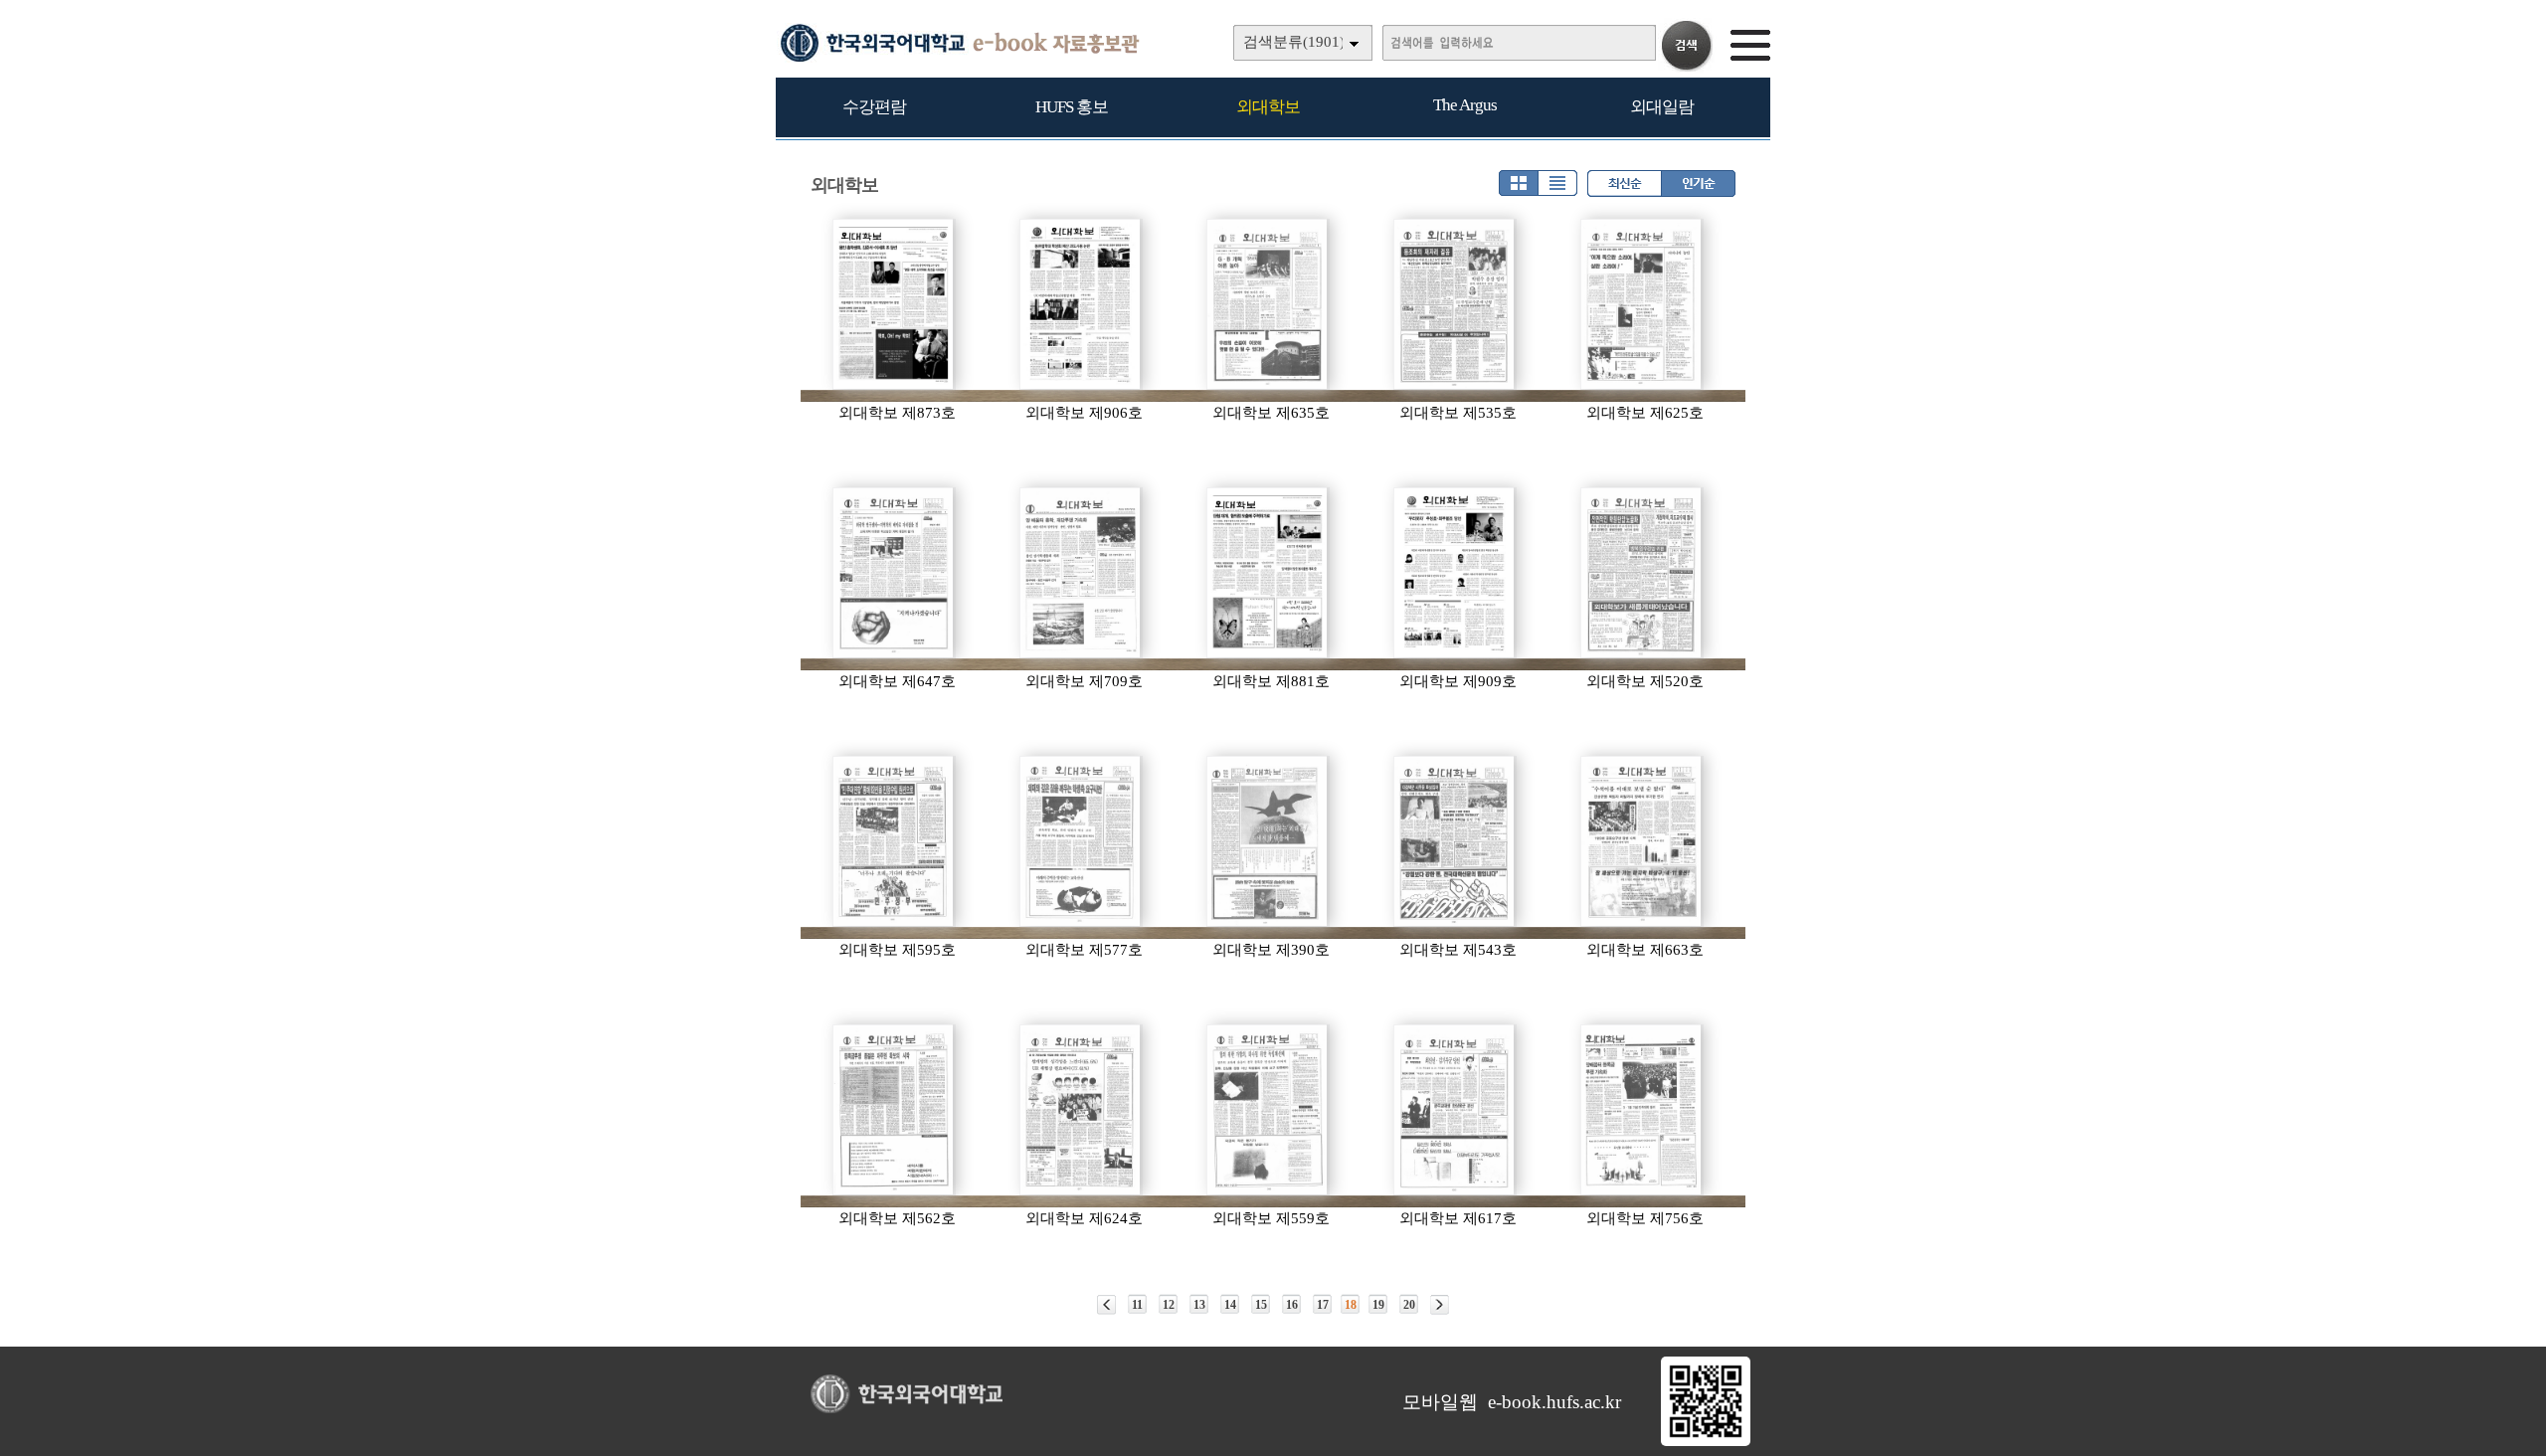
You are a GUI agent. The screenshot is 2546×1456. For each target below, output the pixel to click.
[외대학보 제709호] (1081, 573)
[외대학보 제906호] (1081, 304)
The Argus (1465, 105)
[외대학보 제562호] (894, 1110)
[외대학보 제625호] (1642, 304)
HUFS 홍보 (1072, 107)
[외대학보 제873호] (894, 304)
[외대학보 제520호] (1642, 573)
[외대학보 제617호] (1455, 1110)
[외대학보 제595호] (894, 841)
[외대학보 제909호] (1455, 573)
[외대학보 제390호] (1268, 841)
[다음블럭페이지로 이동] (1440, 1305)
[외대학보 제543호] (1455, 841)
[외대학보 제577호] (1081, 841)
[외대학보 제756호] (1642, 1110)
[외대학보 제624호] (1081, 1110)
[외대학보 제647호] (894, 573)
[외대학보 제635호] (1268, 304)
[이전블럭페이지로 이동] (1106, 1305)
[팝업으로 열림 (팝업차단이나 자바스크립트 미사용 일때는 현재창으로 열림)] (1706, 1442)
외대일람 (1662, 107)
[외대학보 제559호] (1268, 1110)
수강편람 (874, 107)
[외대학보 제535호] (1455, 304)
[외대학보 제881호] (1268, 573)
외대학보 (1268, 107)
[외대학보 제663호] (1642, 841)
